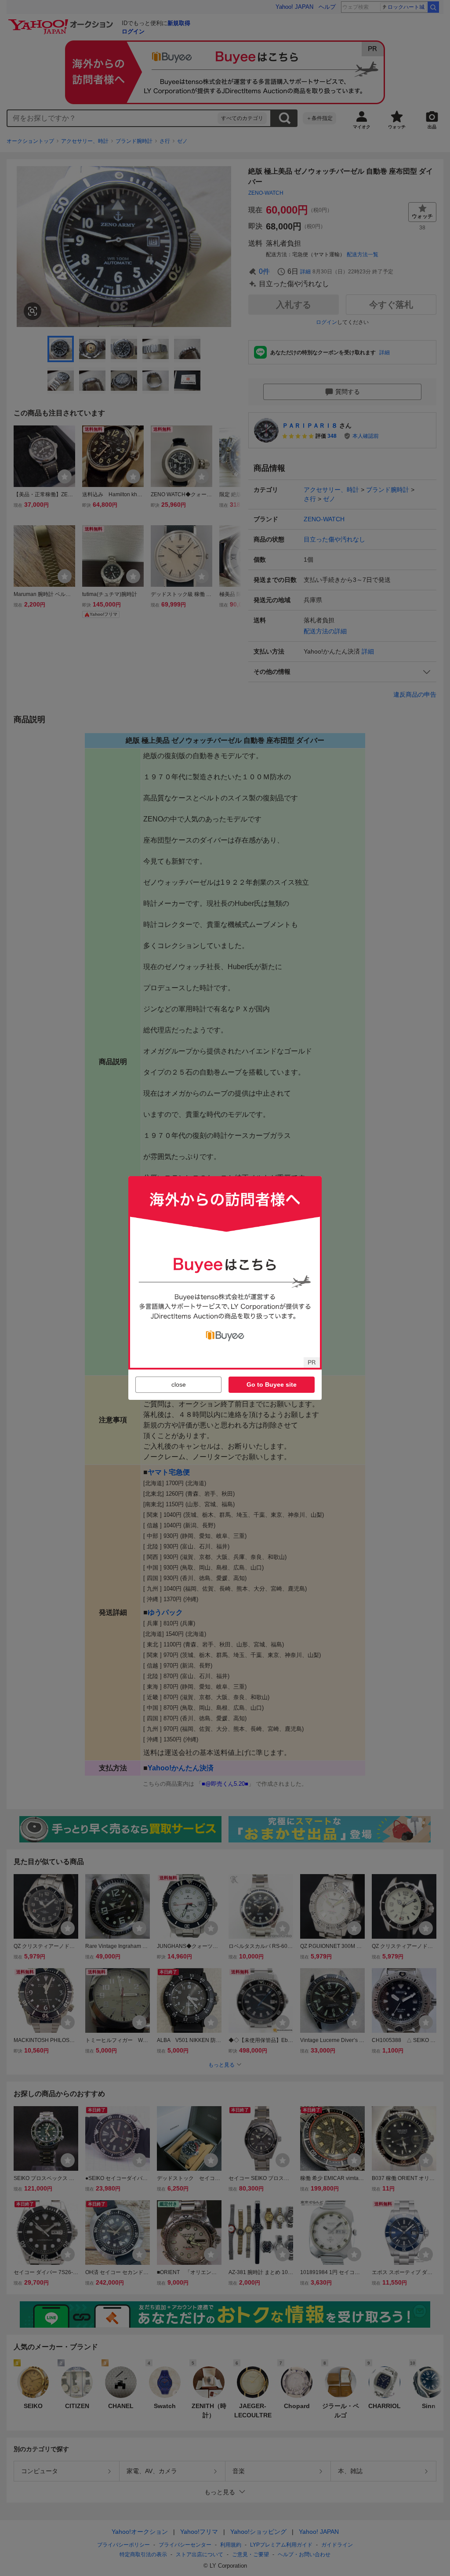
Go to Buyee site (272, 1384)
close (179, 1384)
